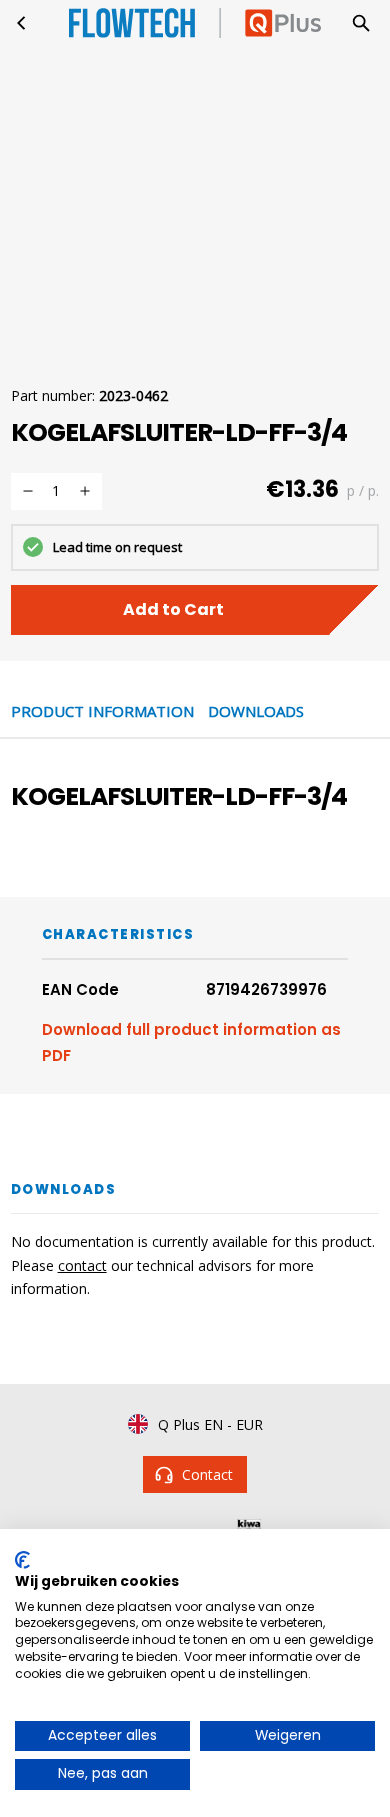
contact (82, 1265)
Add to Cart (173, 609)
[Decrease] (28, 491)
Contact (207, 1474)
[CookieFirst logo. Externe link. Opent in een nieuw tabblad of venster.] (22, 1560)
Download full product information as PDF (191, 1042)
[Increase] (85, 491)
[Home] (22, 23)
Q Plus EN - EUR (210, 1424)
